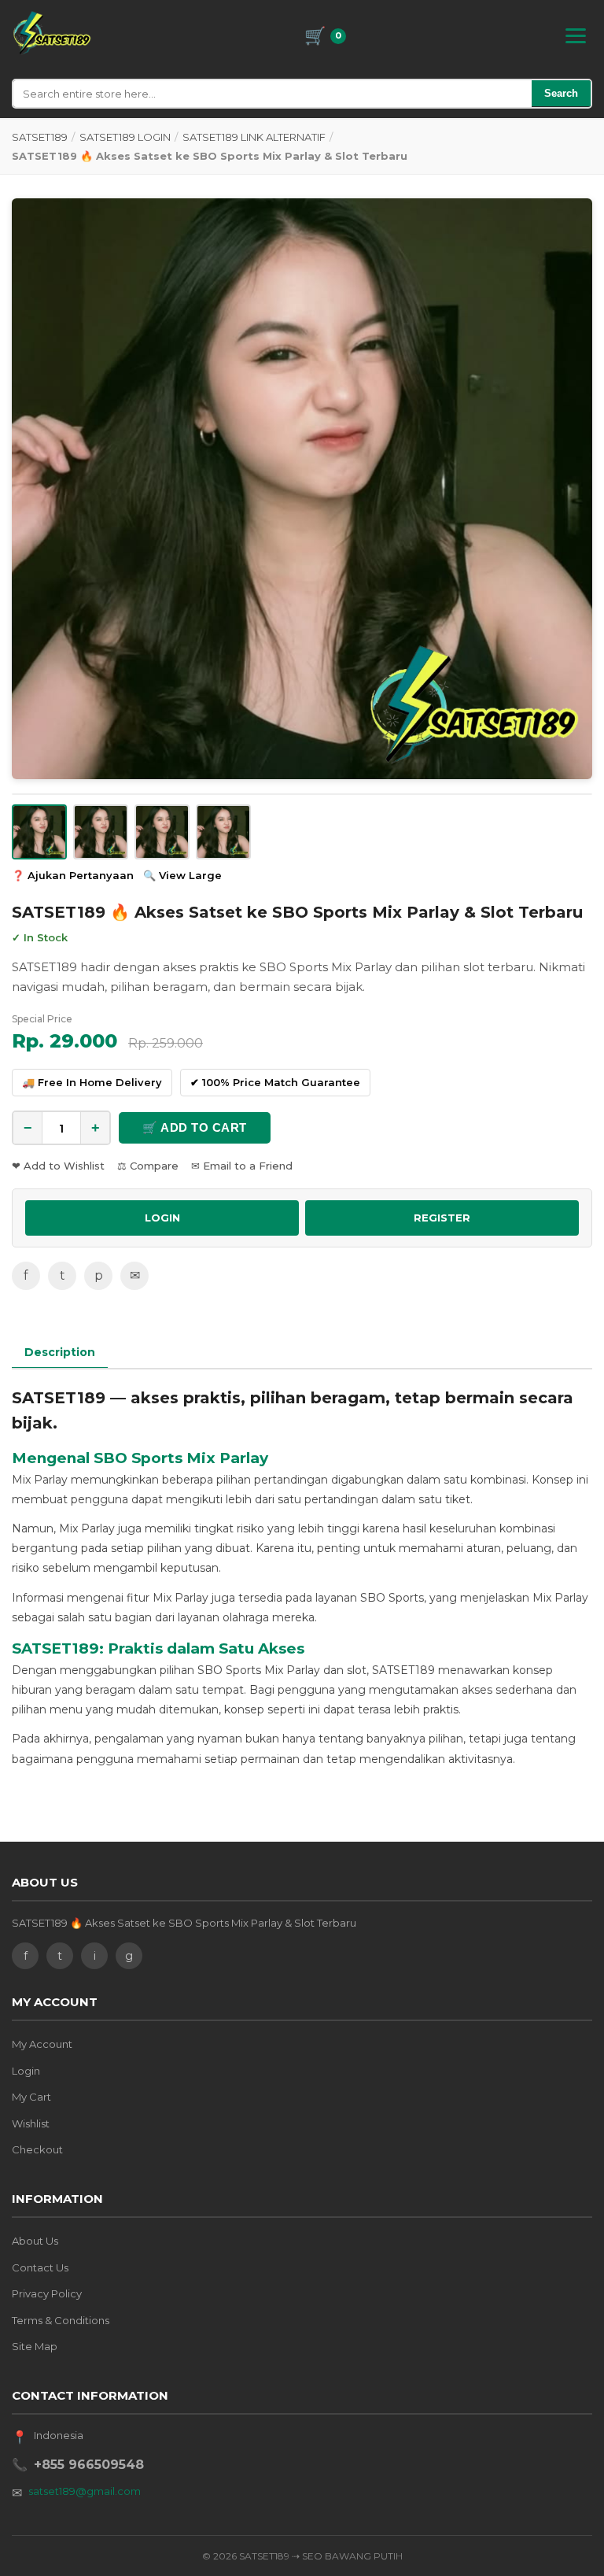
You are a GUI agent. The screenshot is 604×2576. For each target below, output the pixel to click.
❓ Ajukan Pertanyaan (73, 875)
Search (561, 93)
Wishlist (31, 2123)
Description (60, 1352)
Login (26, 2071)
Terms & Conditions (61, 2320)
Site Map (35, 2346)
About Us (35, 2241)
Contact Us (40, 2267)
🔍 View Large (182, 875)
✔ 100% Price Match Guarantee (275, 1082)
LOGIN (162, 1218)
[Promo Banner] (302, 489)
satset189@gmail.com (85, 2491)
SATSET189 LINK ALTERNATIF (254, 137)
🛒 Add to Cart (195, 1127)
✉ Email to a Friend (242, 1166)
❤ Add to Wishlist (58, 1166)
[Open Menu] (576, 36)
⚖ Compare (148, 1166)
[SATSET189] (52, 33)
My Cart (31, 2097)
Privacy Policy (47, 2293)
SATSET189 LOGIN (125, 137)
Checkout (37, 2149)
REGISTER (442, 1218)
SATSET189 (40, 137)
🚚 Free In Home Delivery (92, 1082)
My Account (42, 2044)
